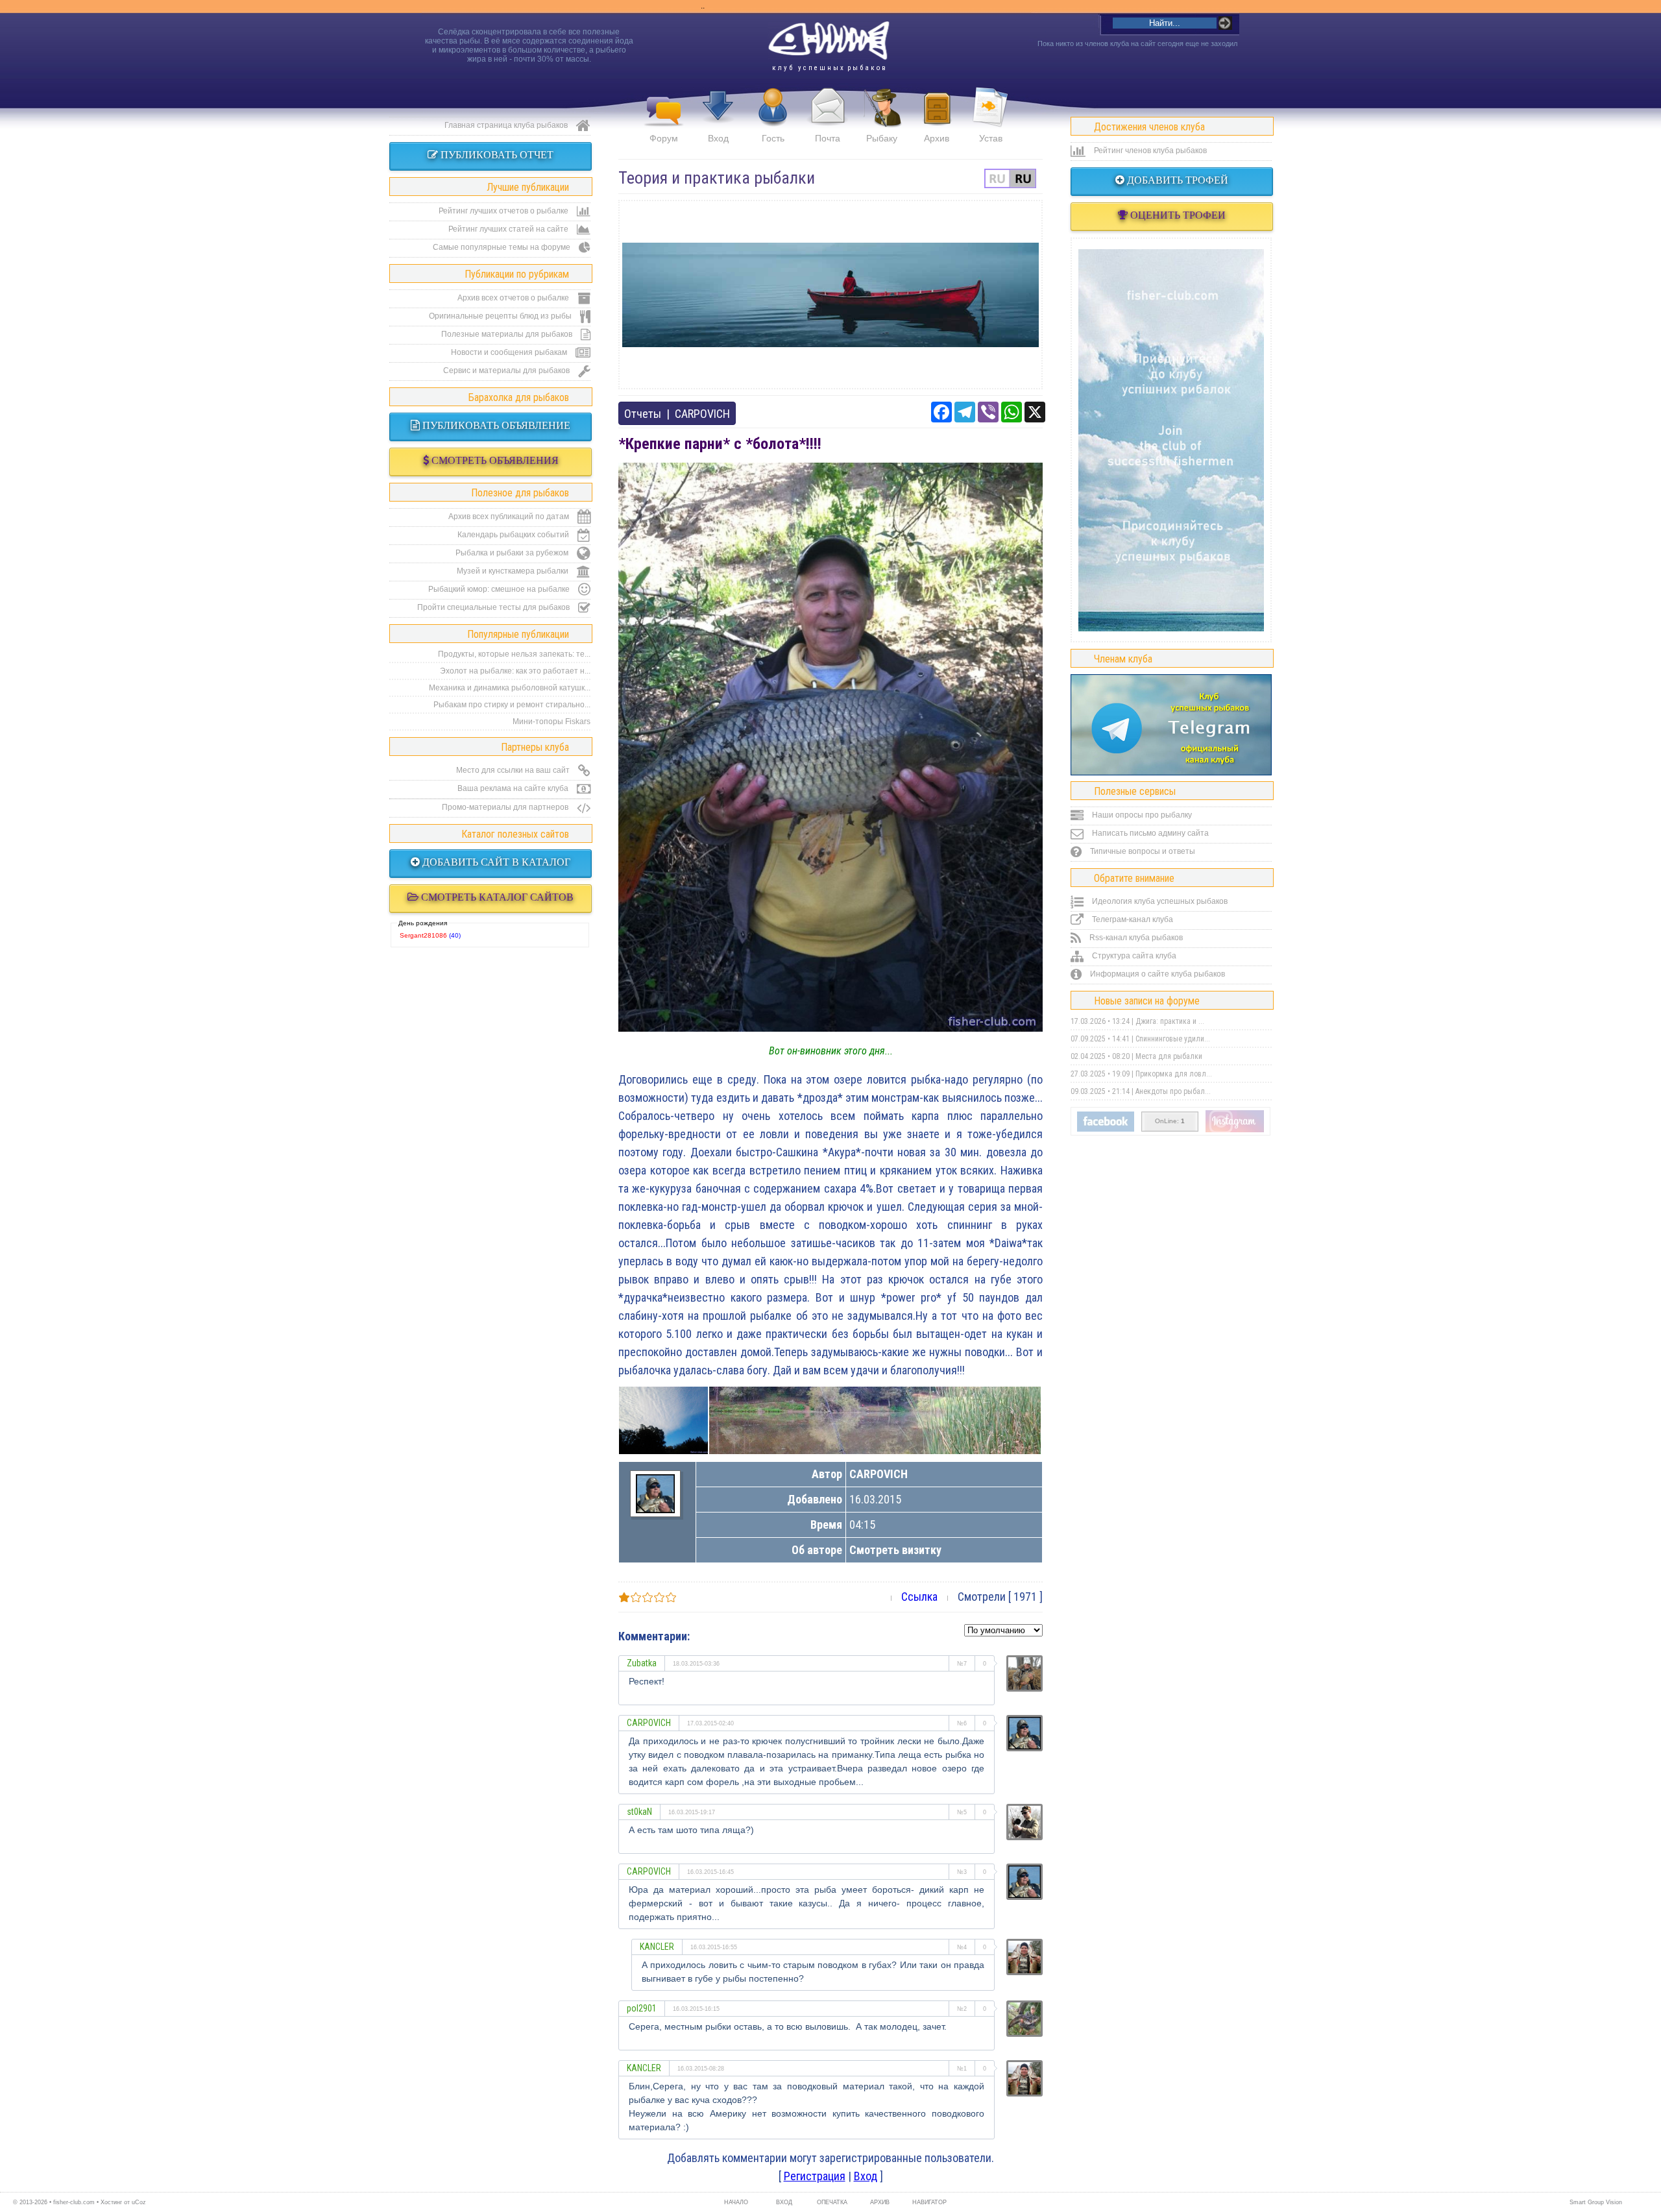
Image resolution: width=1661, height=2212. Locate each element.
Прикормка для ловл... (1174, 1074)
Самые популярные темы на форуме (503, 247)
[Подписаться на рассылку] (1106, 1129)
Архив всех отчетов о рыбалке (514, 298)
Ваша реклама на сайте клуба (514, 788)
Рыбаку (882, 138)
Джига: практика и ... (1170, 1021)
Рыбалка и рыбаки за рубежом (513, 553)
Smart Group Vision (1596, 2202)
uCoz (139, 2202)
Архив (937, 138)
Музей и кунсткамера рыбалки (514, 571)
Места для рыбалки (1169, 1056)
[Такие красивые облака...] (663, 1420)
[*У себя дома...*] (875, 1420)
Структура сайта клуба (1133, 956)
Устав (991, 138)
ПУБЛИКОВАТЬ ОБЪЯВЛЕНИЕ (495, 425)
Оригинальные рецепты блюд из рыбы (501, 316)
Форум (664, 138)
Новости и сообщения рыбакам (510, 352)
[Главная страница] (829, 41)
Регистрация (815, 2176)
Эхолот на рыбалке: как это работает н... (515, 671)
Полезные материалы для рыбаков (508, 334)
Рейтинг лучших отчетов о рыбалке (504, 211)
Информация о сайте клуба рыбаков (1157, 974)
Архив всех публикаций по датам (510, 517)
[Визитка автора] (655, 1509)
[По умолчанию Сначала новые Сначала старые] (1003, 1629)
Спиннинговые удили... (1173, 1039)
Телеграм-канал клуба (1132, 919)
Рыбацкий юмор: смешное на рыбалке (500, 589)
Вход (718, 138)
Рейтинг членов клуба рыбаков (1149, 151)
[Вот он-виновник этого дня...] (830, 1027)
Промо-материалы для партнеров (506, 807)
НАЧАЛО (736, 2202)
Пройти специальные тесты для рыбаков (494, 607)
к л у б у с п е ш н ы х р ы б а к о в (829, 68)
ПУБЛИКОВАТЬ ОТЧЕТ (496, 155)
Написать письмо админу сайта (1149, 833)
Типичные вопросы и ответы (1142, 851)
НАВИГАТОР (928, 2202)
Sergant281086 (423, 935)
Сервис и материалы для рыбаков (507, 371)
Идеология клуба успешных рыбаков (1159, 901)
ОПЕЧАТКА (832, 2202)
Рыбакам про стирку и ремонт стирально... (512, 705)
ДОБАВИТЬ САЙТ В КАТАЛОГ (495, 862)
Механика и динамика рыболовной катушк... (510, 688)
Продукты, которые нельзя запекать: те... (514, 654)
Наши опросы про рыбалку (1141, 815)
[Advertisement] (830, 295)
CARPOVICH (702, 414)
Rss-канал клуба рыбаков (1135, 938)
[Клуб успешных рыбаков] (1235, 1130)
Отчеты (643, 414)
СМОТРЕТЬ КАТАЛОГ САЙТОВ (496, 897)
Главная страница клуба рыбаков (507, 125)
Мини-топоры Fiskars (552, 722)
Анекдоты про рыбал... (1173, 1091)
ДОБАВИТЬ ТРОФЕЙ (1176, 180)
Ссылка (919, 1597)
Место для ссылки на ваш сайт (514, 770)
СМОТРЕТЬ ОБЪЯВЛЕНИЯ (494, 460)
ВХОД (784, 2202)
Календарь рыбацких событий (514, 535)
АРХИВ (880, 2202)
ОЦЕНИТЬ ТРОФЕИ (1177, 215)
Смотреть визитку (895, 1550)
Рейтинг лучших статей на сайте (509, 229)
